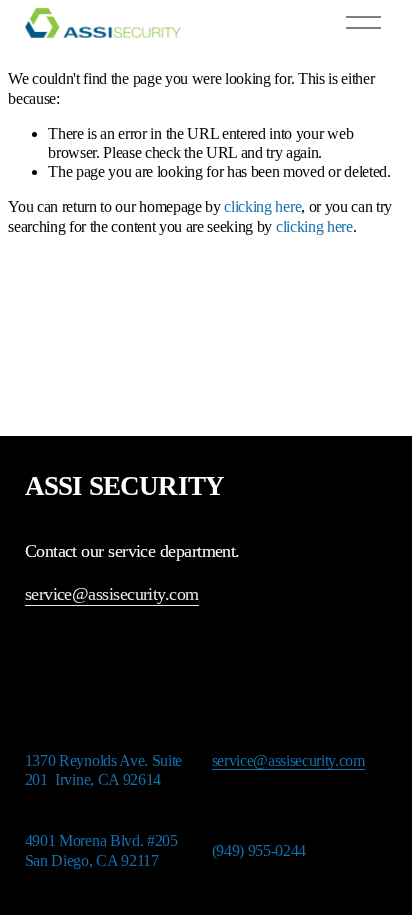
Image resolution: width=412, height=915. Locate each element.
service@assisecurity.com (112, 594)
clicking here (262, 206)
